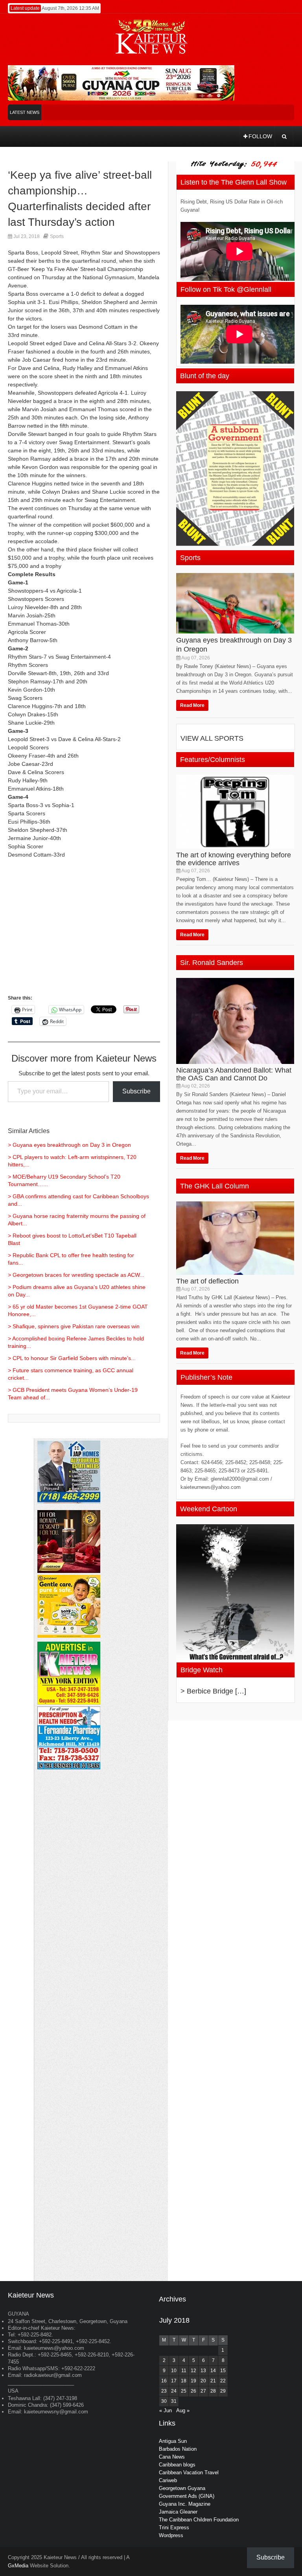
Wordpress (171, 2535)
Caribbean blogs (177, 2465)
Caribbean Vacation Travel (189, 2473)
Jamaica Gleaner (178, 2512)
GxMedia (18, 2566)
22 (223, 2381)
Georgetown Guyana (182, 2488)
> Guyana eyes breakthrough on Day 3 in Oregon (69, 1145)
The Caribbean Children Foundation (199, 2520)
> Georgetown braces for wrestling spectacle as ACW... (76, 1275)
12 (193, 2371)
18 (184, 2381)
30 (164, 2401)
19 (193, 2381)
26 (193, 2391)
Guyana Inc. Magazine (185, 2504)
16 (164, 2381)
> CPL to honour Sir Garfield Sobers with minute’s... (72, 1358)
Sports (57, 236)
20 (203, 2381)
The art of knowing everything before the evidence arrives (234, 859)
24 (174, 2391)
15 (223, 2371)
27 (203, 2391)
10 (174, 2371)
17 (174, 2381)
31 (174, 2401)
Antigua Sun (173, 2441)
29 (223, 2391)
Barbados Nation (178, 2449)
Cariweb (168, 2480)
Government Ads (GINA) (187, 2496)
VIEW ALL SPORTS (212, 738)
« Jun (166, 2410)
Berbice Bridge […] (216, 1691)
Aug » (183, 2410)
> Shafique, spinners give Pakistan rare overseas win (74, 1326)
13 (203, 2371)
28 (213, 2391)
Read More (192, 705)
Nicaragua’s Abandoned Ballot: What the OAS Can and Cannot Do (234, 1074)
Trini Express (174, 2527)
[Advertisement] (84, 930)
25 (184, 2391)
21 (213, 2381)
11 (184, 2371)
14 (213, 2371)
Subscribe (136, 1091)
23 (164, 2391)
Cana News (172, 2457)
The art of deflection (207, 1281)
